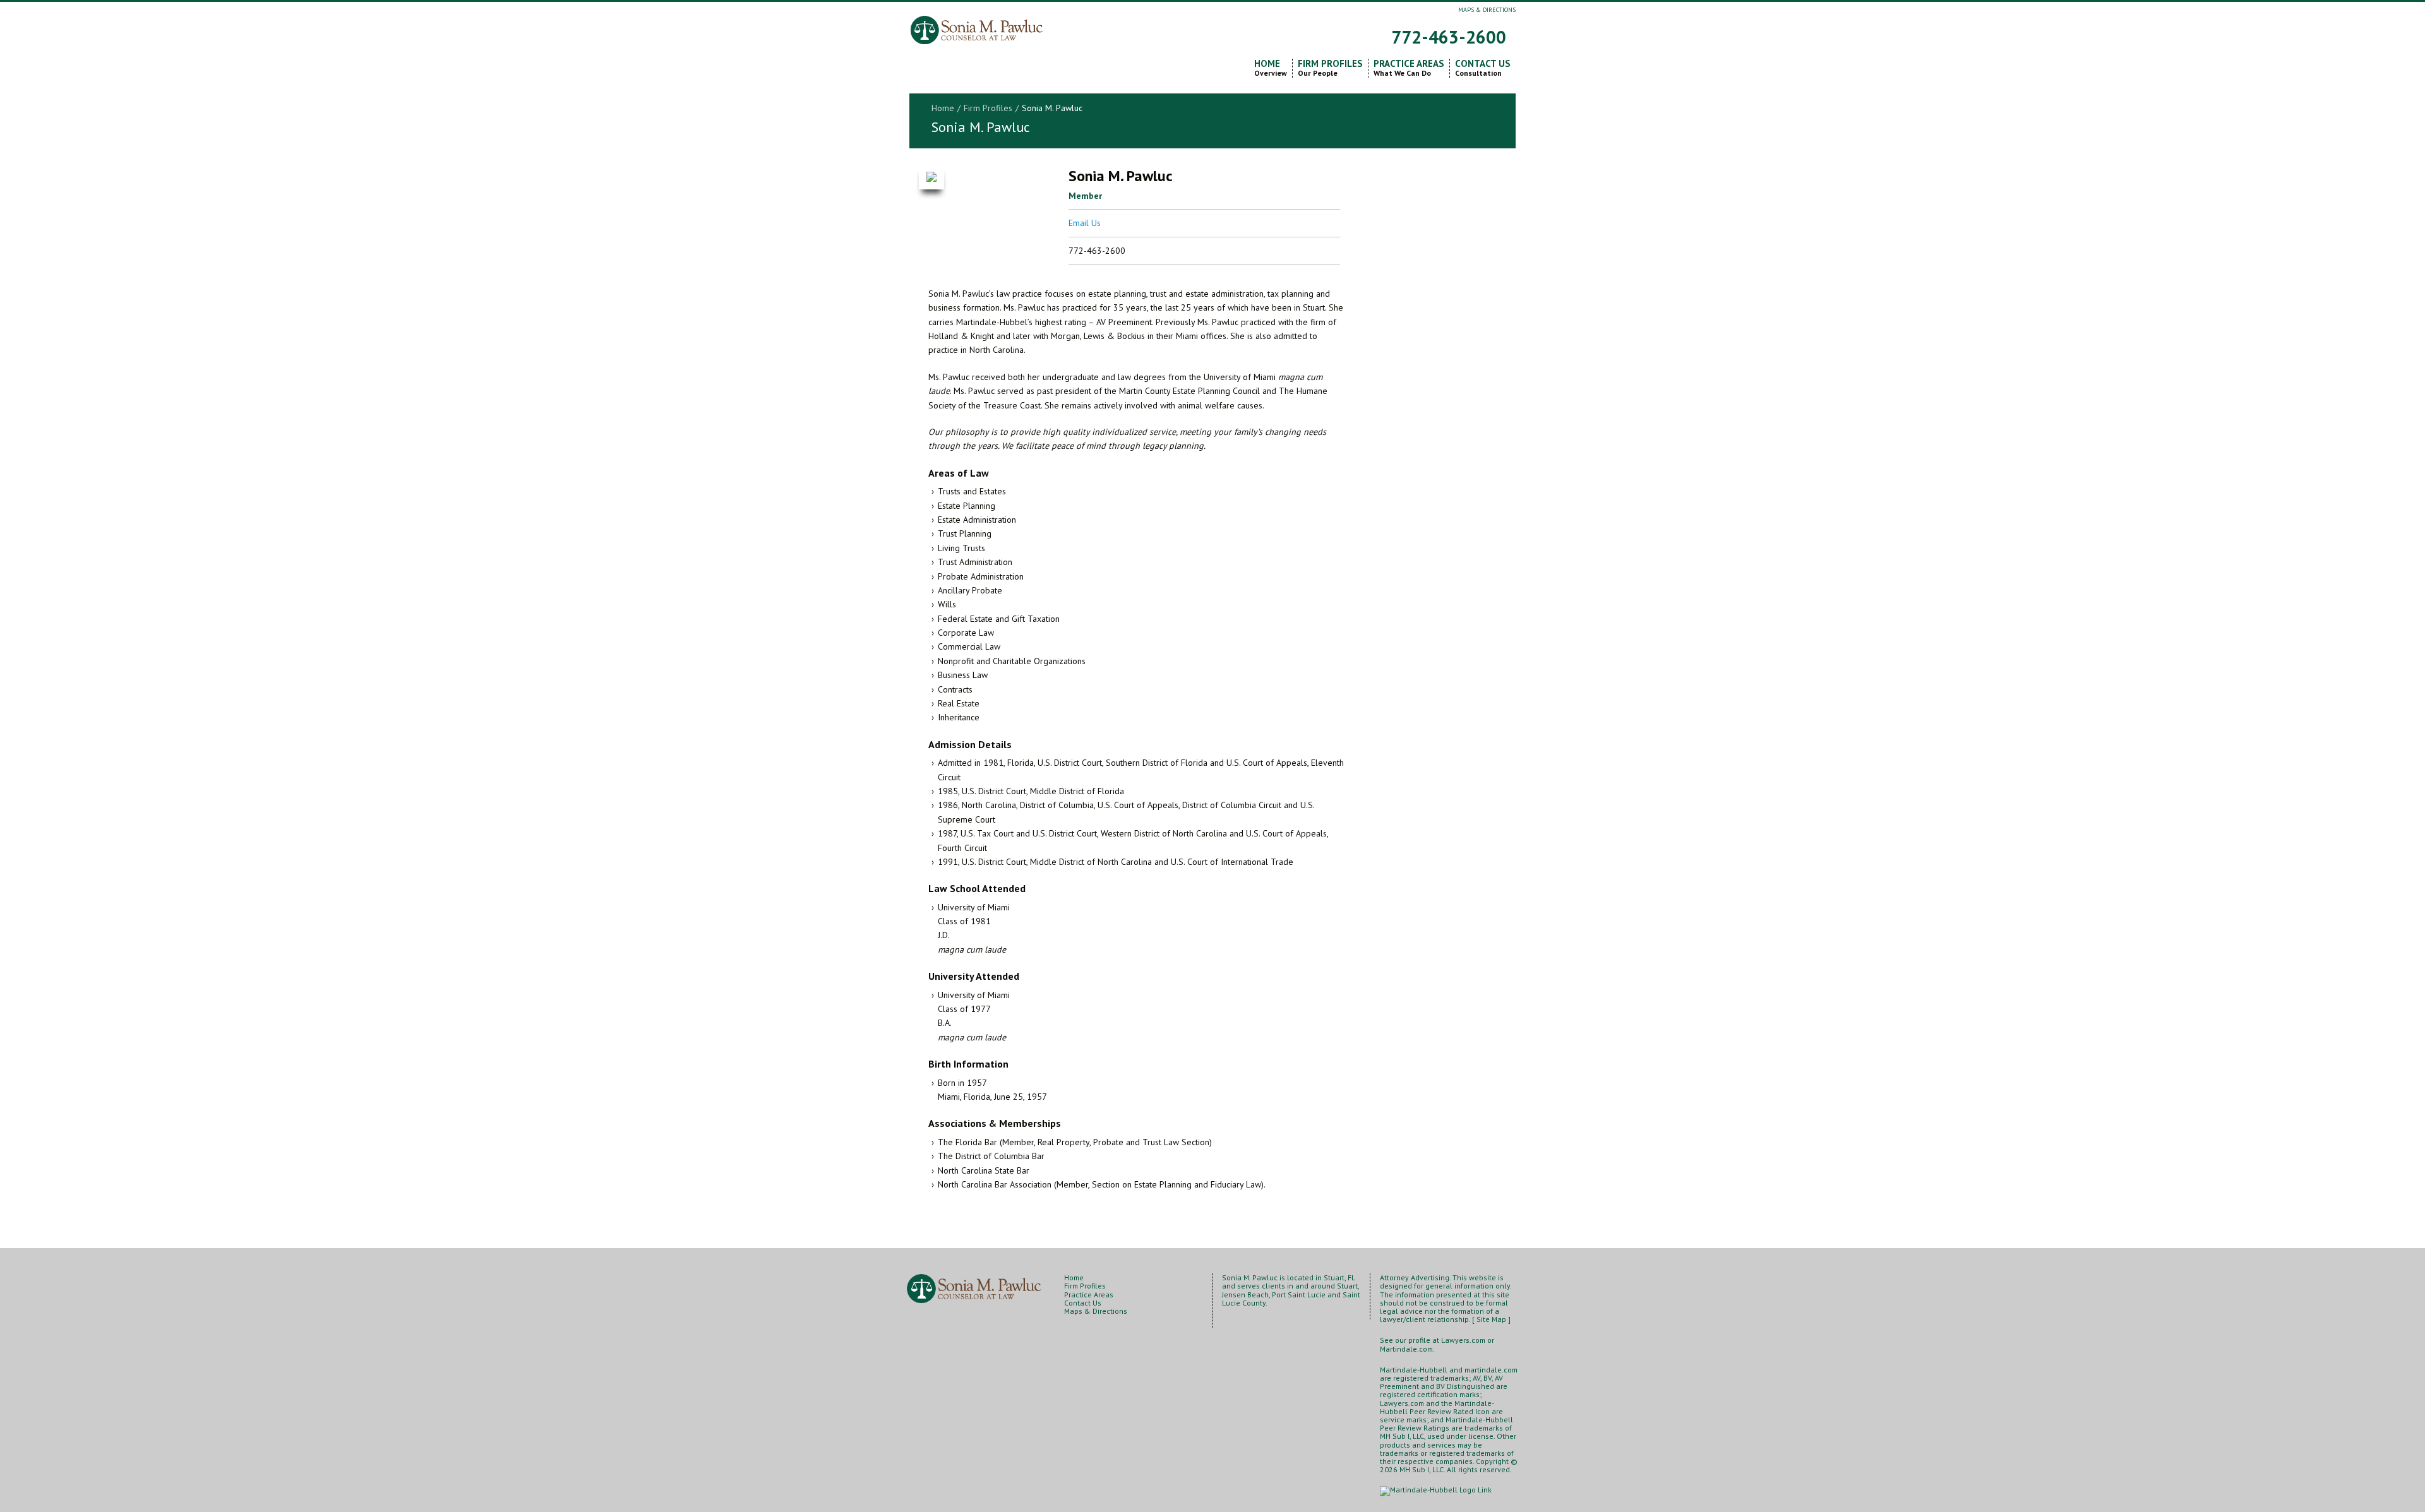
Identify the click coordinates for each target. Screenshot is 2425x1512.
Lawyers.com (1463, 1340)
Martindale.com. (1407, 1349)
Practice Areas (1409, 68)
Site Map (1491, 1319)
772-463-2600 (1449, 37)
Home (1271, 68)
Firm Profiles (1330, 68)
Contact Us (1483, 68)
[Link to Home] (978, 25)
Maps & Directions (1487, 10)
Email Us (1085, 223)
